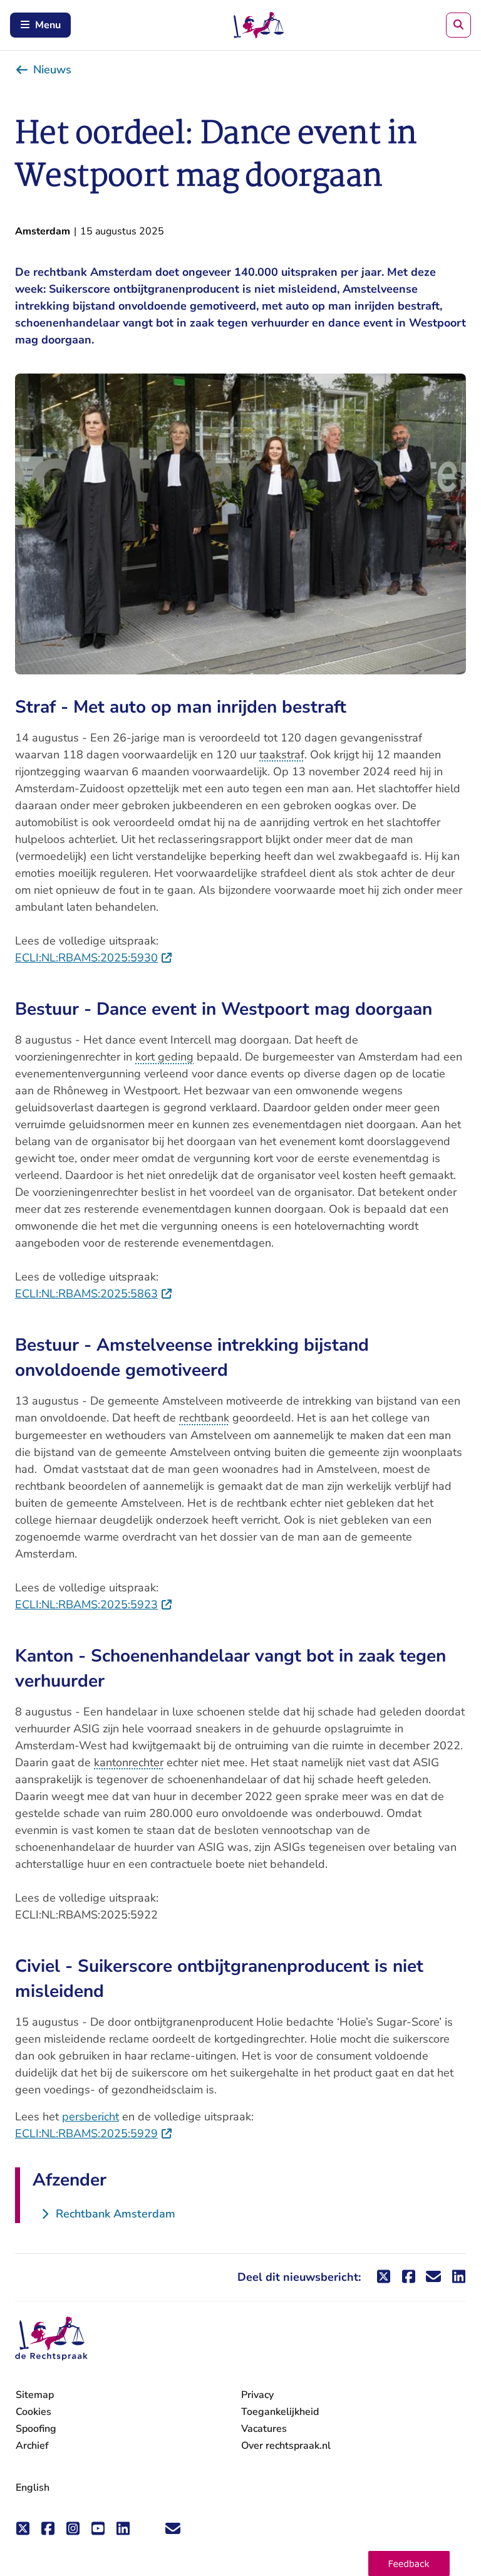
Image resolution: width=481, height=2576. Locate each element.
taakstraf (282, 755)
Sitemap (35, 2395)
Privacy (257, 2395)
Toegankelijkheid (280, 2412)
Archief (32, 2446)
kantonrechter (129, 1762)
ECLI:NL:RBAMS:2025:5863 (94, 1294)
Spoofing (36, 2429)
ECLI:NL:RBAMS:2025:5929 (94, 2134)
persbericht (91, 2117)
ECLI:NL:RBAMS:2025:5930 (94, 958)
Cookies (34, 2412)
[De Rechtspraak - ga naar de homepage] (51, 2339)
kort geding (164, 1057)
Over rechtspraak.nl (286, 2446)
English (33, 2488)
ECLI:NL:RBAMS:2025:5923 (94, 1605)
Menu (48, 25)
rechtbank (204, 1418)
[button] (409, 2563)
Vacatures (264, 2429)
